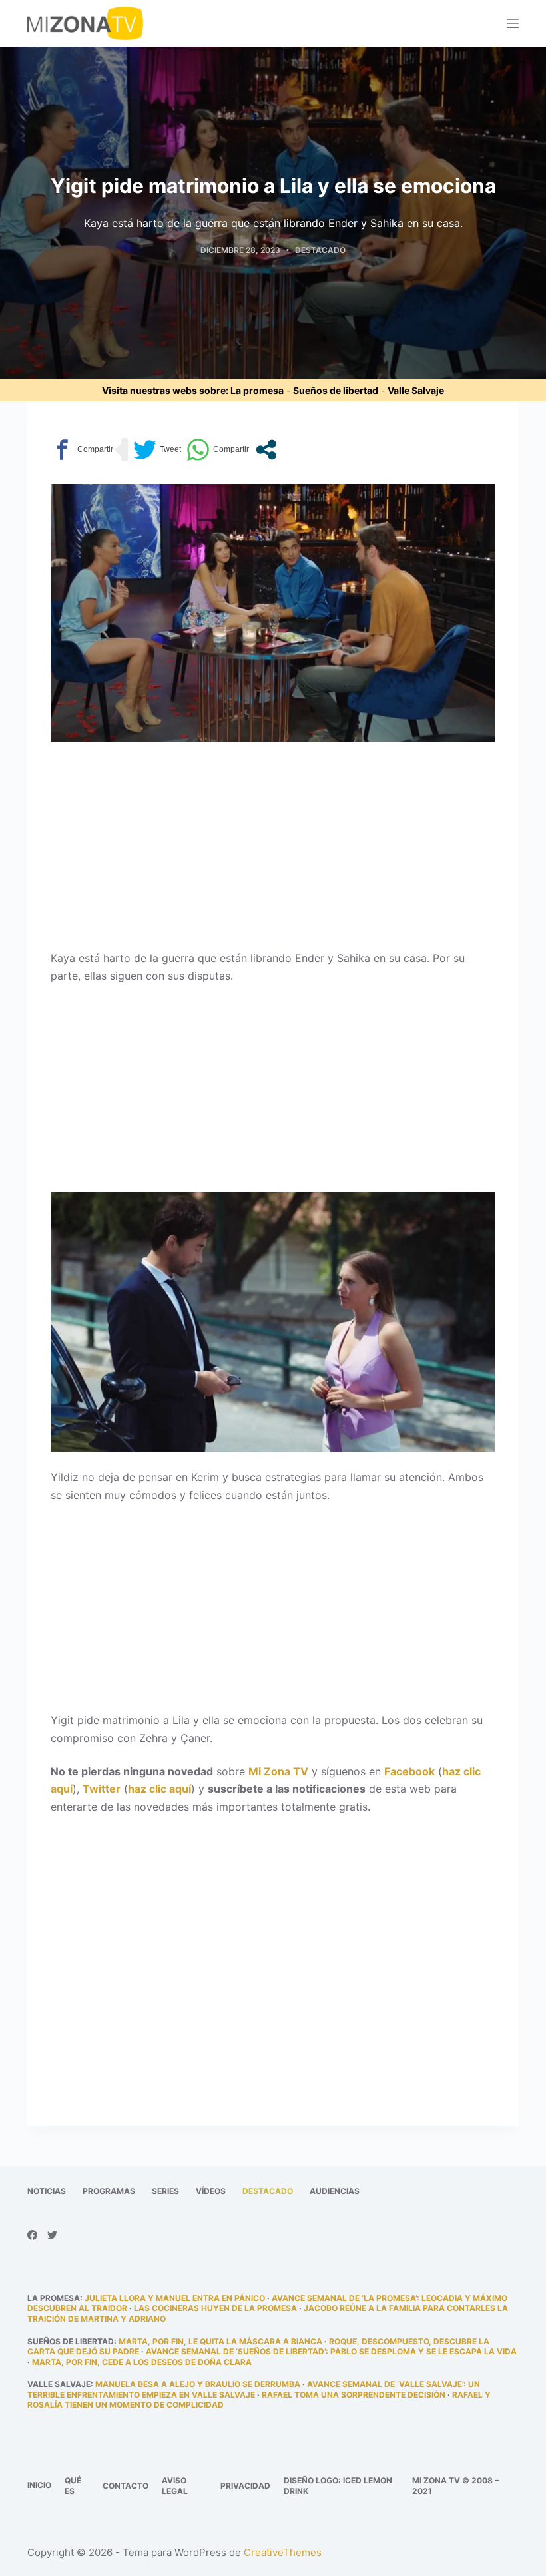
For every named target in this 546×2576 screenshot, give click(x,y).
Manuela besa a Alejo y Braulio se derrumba (198, 2384)
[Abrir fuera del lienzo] (513, 23)
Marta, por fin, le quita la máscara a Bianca (220, 2341)
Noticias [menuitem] (47, 2191)
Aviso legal (175, 2486)
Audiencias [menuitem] (335, 2191)
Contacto (126, 2486)
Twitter (102, 1789)
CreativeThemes (283, 2552)
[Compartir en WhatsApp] (218, 450)
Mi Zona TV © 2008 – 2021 (455, 2486)
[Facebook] (32, 2235)
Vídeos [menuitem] (211, 2191)
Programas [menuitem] (109, 2191)
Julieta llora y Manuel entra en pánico (175, 2298)
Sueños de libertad (336, 390)
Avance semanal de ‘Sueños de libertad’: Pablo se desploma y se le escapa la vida (331, 2351)
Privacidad (245, 2486)
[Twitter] (52, 2235)
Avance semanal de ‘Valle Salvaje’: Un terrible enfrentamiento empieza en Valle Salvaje (254, 2389)
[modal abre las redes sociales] (266, 450)
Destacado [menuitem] (268, 2191)
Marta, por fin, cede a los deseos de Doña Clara (142, 2362)
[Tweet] (157, 450)
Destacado (320, 250)
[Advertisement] (273, 851)
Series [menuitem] (165, 2191)
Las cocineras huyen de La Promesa (215, 2308)
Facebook (409, 1771)
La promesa (257, 390)
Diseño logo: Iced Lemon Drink (338, 2486)
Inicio (39, 2485)
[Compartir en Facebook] (82, 450)
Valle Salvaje (416, 390)
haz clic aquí (159, 1789)
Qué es (73, 2486)
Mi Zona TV (278, 1771)
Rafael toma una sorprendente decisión (354, 2395)
